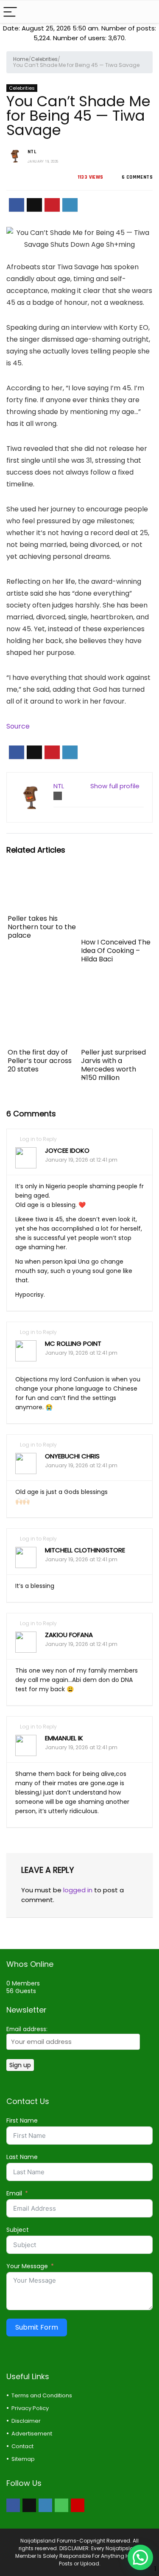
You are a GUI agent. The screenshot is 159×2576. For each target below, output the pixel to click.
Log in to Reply (38, 1139)
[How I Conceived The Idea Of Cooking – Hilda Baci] (116, 876)
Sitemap (23, 2459)
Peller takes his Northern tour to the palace (42, 927)
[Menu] (10, 12)
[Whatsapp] (61, 2505)
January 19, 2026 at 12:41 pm (81, 1160)
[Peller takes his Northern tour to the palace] (43, 876)
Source (18, 726)
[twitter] (29, 2505)
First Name (22, 2120)
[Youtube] (78, 2505)
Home (21, 59)
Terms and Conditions (42, 2395)
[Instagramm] (45, 2505)
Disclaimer (26, 2421)
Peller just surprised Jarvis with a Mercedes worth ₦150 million (113, 1065)
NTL (32, 152)
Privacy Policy (30, 2408)
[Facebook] (13, 2505)
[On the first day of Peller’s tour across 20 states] (43, 986)
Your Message (27, 2266)
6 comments (137, 177)
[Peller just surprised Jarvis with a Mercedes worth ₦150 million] (116, 986)
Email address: (27, 2029)
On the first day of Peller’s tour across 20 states (40, 1061)
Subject (18, 2230)
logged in (78, 1890)
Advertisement (32, 2434)
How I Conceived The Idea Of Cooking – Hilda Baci (116, 951)
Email (14, 2193)
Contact (22, 2446)
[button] (140, 2557)
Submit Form (37, 2327)
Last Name (22, 2157)
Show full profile (115, 786)
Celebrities (44, 59)
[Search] (146, 12)
